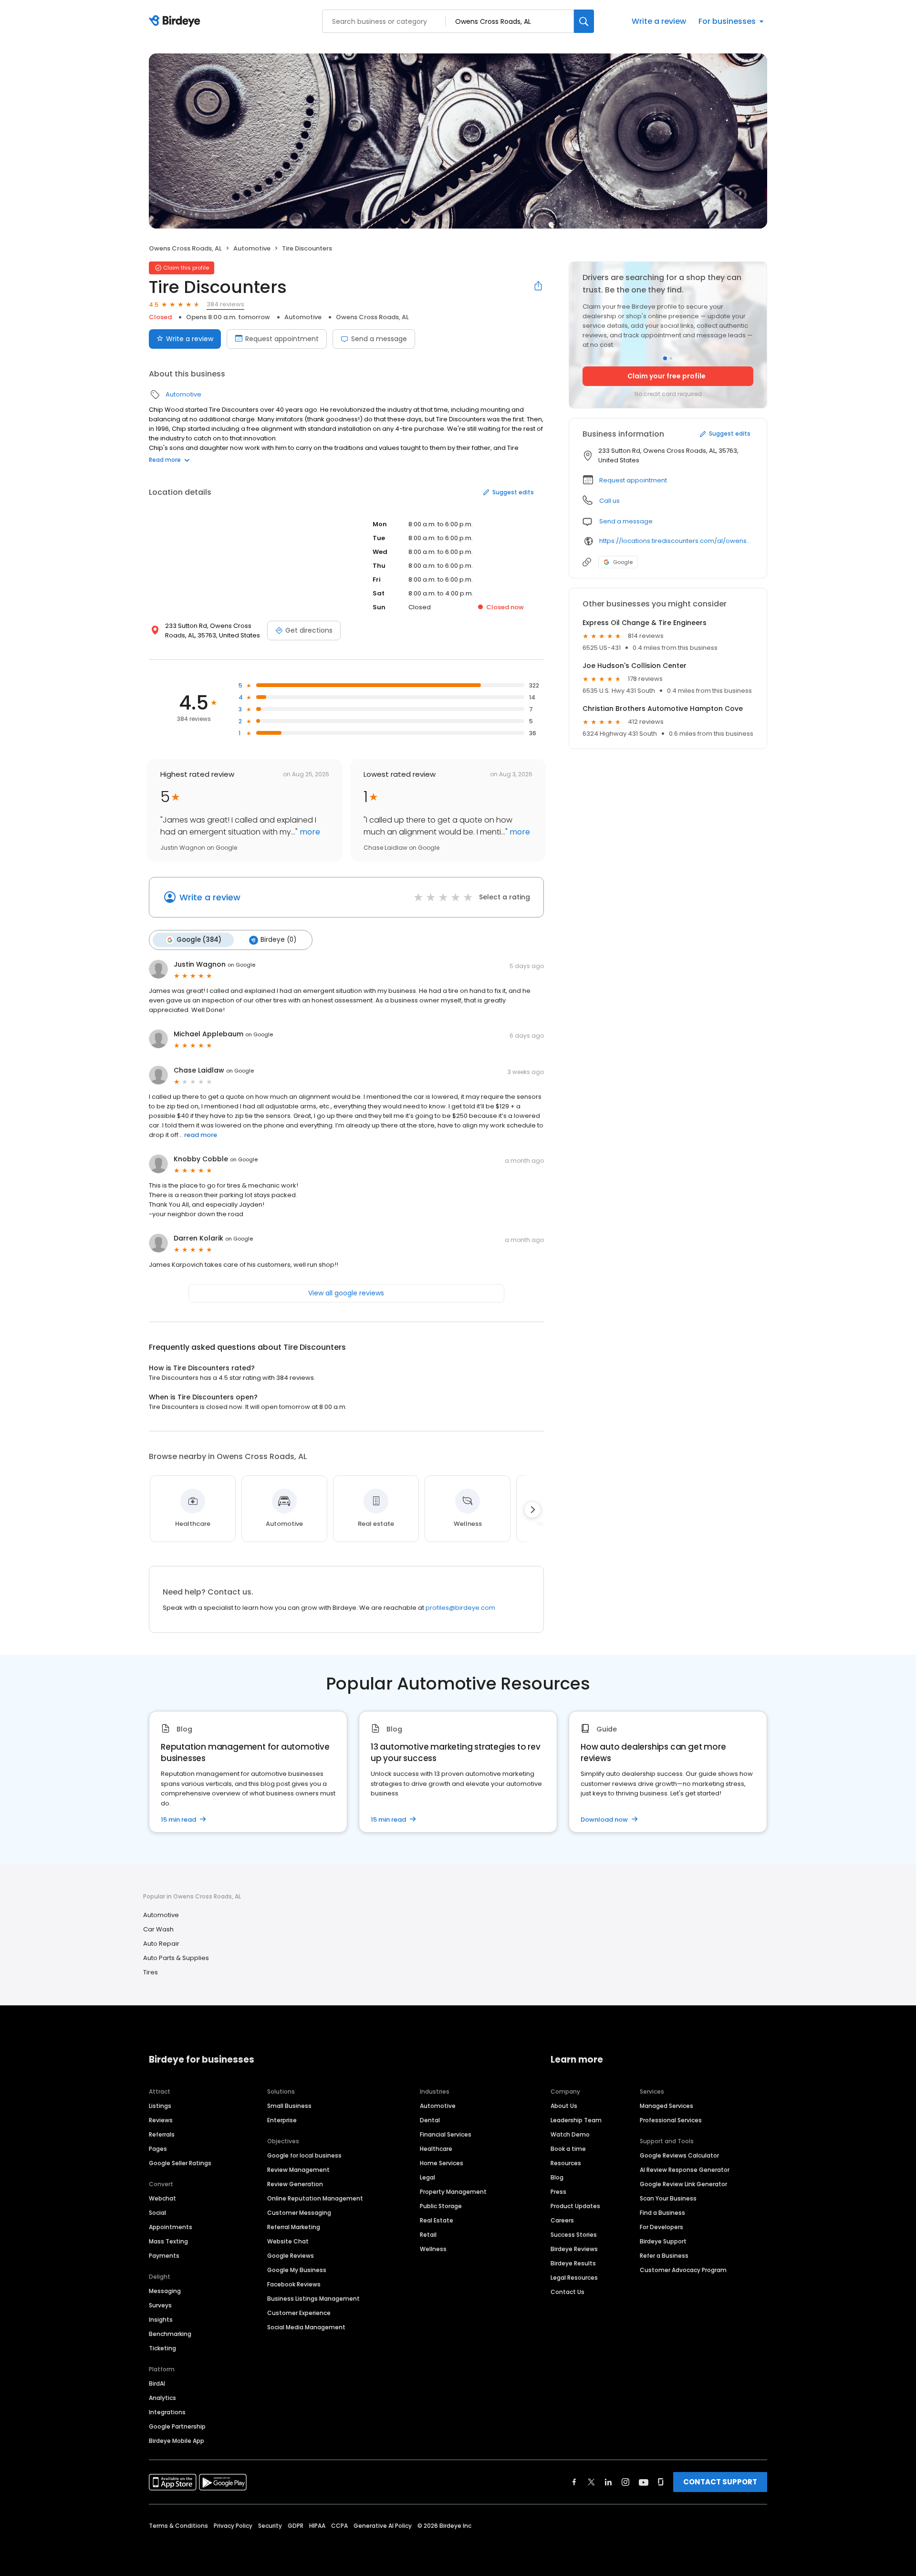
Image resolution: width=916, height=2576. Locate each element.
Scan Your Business (668, 2198)
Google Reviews (291, 2256)
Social (157, 2213)
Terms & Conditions (178, 2526)
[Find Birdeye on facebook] (574, 2482)
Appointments (171, 2227)
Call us (609, 501)
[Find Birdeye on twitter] (591, 2482)
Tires (151, 1972)
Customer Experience (299, 2313)
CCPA (339, 2526)
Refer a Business (664, 2256)
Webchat (162, 2198)
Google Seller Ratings (180, 2163)
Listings (160, 2106)
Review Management (298, 2170)
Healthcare (436, 2149)
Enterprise (282, 2120)
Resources (566, 2163)
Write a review (659, 21)
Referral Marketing (294, 2227)
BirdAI (157, 2383)
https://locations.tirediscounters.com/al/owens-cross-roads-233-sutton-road (676, 541)
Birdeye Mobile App (177, 2441)
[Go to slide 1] (665, 358)
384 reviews (225, 304)
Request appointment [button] (633, 480)
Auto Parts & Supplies (176, 1958)
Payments (164, 2256)
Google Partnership (177, 2426)
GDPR (296, 2526)
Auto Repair (161, 1944)
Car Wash (158, 1929)
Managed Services (666, 2106)
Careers (562, 2220)
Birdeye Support (663, 2241)
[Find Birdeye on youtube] (644, 2482)
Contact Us (567, 2292)
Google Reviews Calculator (679, 2155)
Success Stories (574, 2235)
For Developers (661, 2227)
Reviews (161, 2120)
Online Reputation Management (315, 2198)
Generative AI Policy (383, 2526)
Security (270, 2526)
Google (623, 562)
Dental (430, 2120)
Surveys (160, 2305)
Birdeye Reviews (574, 2249)
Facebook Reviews (294, 2284)
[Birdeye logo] (176, 21)
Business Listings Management (313, 2299)
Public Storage (441, 2206)
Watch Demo (570, 2134)
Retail (428, 2235)
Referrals (162, 2134)
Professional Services (671, 2120)
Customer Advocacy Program (683, 2270)
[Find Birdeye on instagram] (625, 2482)
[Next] (532, 1510)
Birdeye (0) (278, 940)
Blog (557, 2177)
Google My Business (297, 2270)
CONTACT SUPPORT (720, 2482)
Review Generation (295, 2184)
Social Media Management (306, 2327)
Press (558, 2192)
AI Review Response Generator (685, 2170)
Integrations (167, 2412)
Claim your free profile (666, 376)
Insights (161, 2320)
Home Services (442, 2163)
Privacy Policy (233, 2526)
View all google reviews (346, 1293)
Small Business (289, 2106)
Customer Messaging (299, 2213)
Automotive (252, 248)
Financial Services (446, 2134)
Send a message (379, 339)
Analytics (162, 2398)
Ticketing (162, 2348)
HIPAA (317, 2526)
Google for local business (304, 2155)
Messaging (165, 2291)
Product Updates (575, 2206)
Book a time (568, 2149)
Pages (158, 2149)
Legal (427, 2177)
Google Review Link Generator (683, 2184)
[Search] (584, 21)
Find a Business (662, 2213)
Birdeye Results (573, 2263)
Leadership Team (576, 2120)
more (309, 832)
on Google (241, 965)
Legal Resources (574, 2278)
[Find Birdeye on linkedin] (608, 2482)
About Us (564, 2106)
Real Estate (437, 2220)
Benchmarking (170, 2334)
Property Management (453, 2192)
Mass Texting (168, 2241)
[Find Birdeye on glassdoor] (661, 2482)
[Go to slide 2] (671, 358)
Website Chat (288, 2241)
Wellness (433, 2249)
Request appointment (282, 339)
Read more (165, 460)
